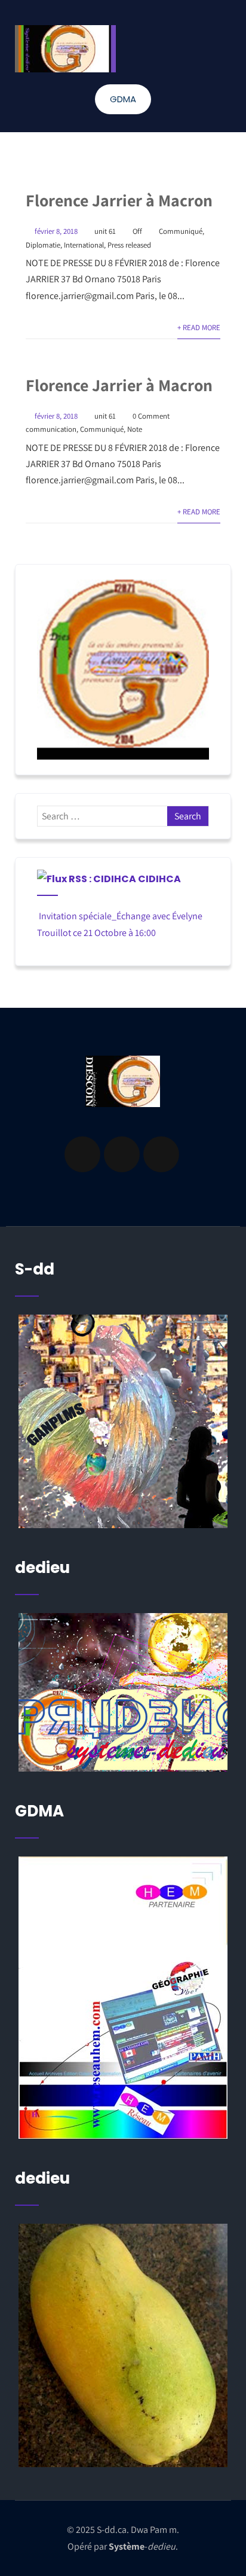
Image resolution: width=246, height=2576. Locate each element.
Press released (129, 245)
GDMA (123, 99)
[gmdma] (123, 2345)
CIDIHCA (159, 879)
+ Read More (199, 327)
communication (51, 429)
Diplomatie (43, 245)
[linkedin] (122, 1154)
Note (135, 429)
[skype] (161, 1154)
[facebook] (82, 1154)
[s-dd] (65, 49)
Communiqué (181, 231)
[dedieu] (123, 1421)
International (84, 245)
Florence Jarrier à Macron (119, 200)
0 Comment (151, 416)
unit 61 (105, 231)
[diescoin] (123, 670)
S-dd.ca (112, 2530)
